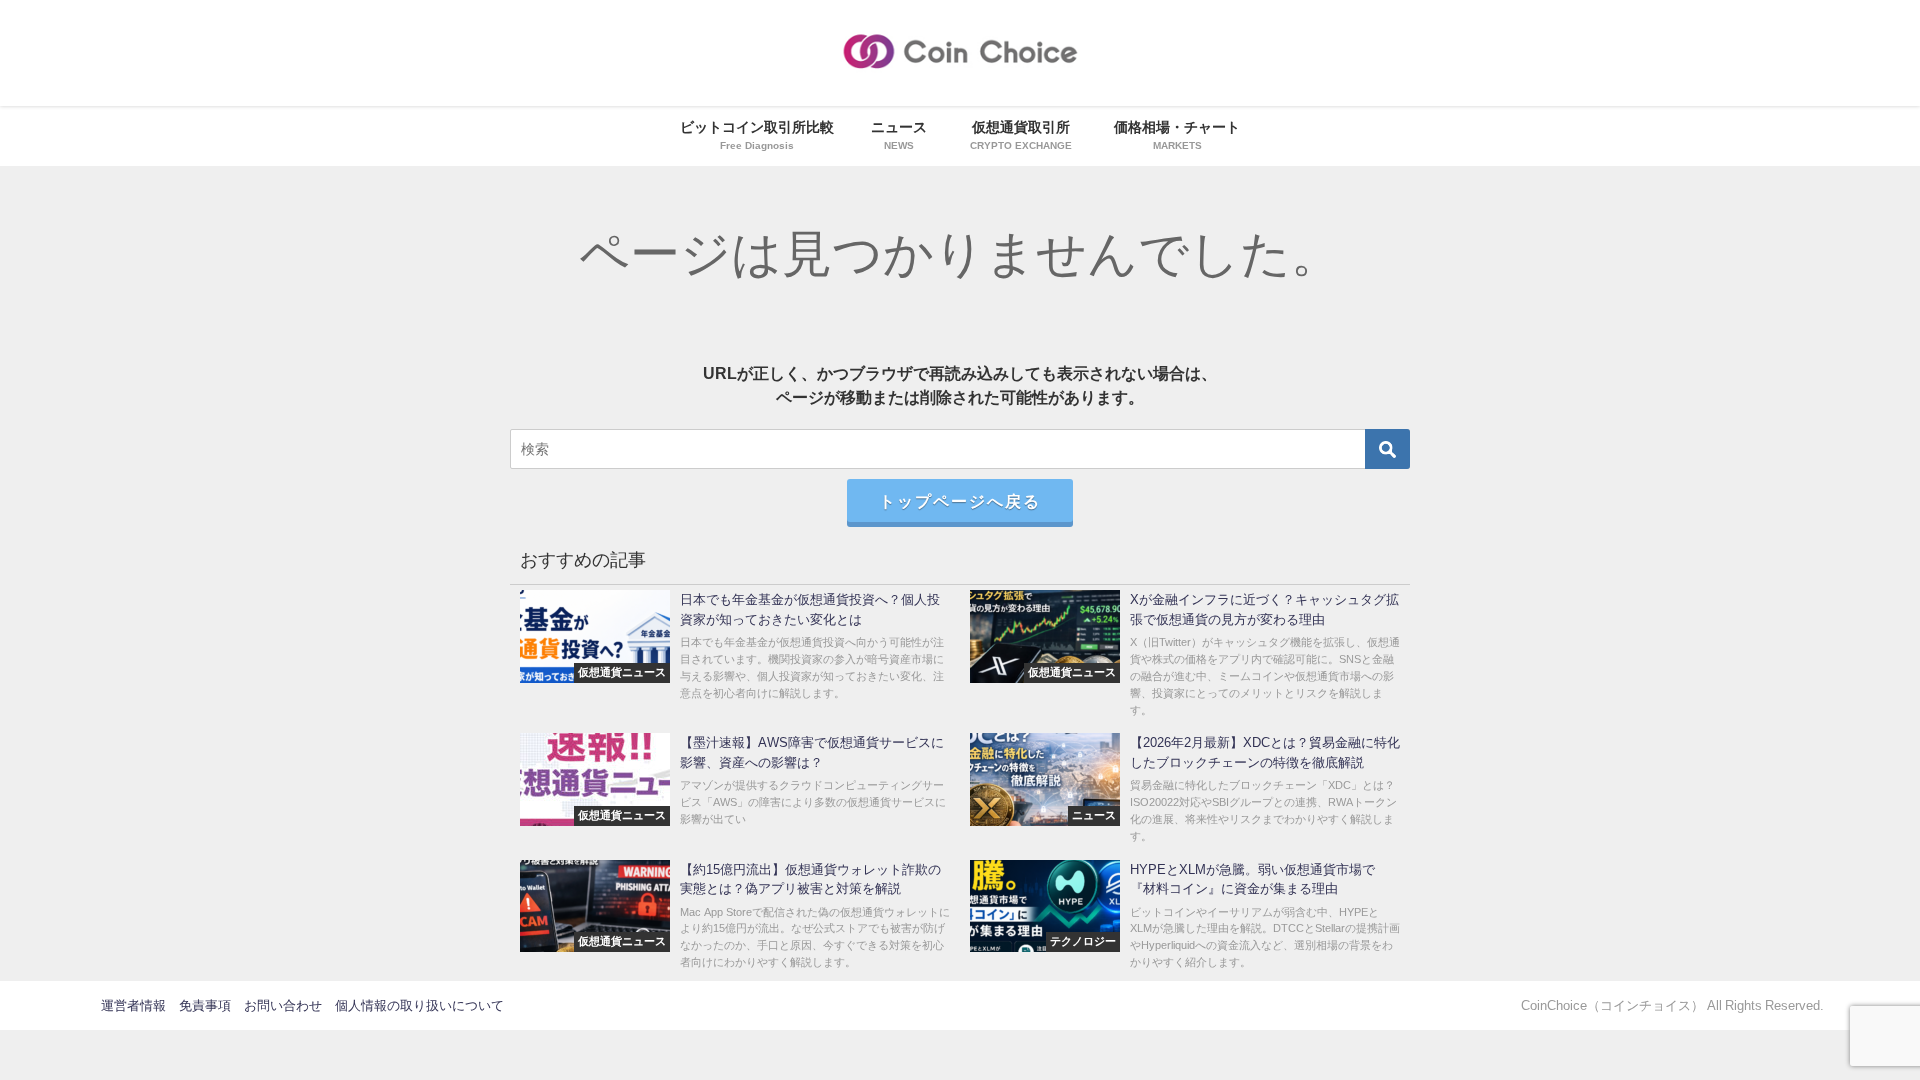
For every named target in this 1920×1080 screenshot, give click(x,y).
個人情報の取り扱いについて (419, 1005)
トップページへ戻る (960, 501)
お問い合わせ (283, 1005)
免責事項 (205, 1005)
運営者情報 (133, 1005)
